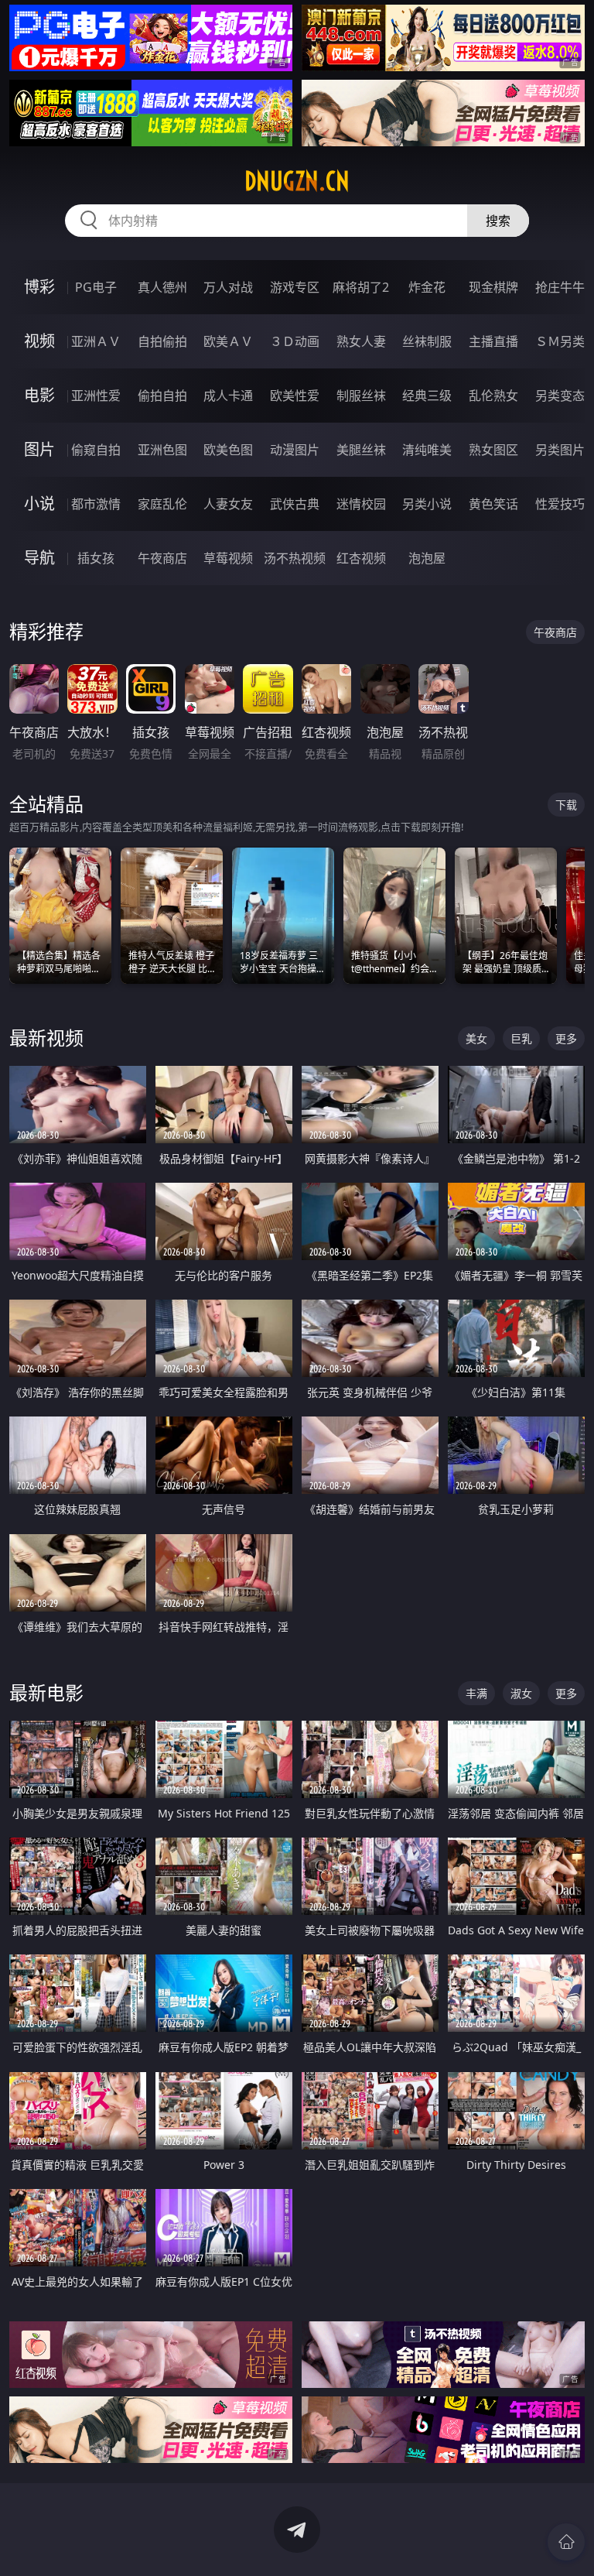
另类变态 (560, 396)
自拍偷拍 (162, 341)
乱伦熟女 (493, 396)
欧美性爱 (295, 396)
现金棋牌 (493, 287)
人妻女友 (228, 504)
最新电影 (46, 1692)
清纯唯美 (427, 450)
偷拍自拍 (162, 396)
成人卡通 (228, 396)
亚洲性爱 (96, 396)
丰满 (476, 1693)
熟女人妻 (361, 341)
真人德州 (162, 287)
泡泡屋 (427, 558)
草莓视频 (228, 558)
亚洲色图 (162, 450)
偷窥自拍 (96, 450)
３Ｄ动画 (295, 341)
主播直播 (493, 341)
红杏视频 (361, 558)
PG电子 (96, 287)
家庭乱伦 (162, 504)
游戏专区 (295, 287)
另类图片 (560, 450)
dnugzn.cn (297, 181)
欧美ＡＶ (228, 341)
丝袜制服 (427, 341)
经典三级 (427, 396)
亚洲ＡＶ (96, 341)
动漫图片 (295, 450)
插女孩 (96, 558)
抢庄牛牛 (560, 287)
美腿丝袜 (361, 450)
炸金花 (427, 287)
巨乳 (521, 1038)
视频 (39, 341)
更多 (566, 1038)
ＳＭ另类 (560, 341)
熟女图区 (493, 450)
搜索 (498, 221)
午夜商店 (162, 558)
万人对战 (228, 287)
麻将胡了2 (361, 287)
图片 (39, 449)
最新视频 (46, 1038)
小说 (39, 504)
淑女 (521, 1693)
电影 (39, 395)
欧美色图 (228, 450)
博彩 (39, 287)
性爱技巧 (560, 504)
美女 (476, 1038)
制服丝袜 (361, 396)
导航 (39, 558)
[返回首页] (566, 2542)
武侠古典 (295, 504)
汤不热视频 (295, 558)
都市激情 (96, 504)
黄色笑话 (493, 504)
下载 (566, 805)
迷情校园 (361, 504)
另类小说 (427, 504)
